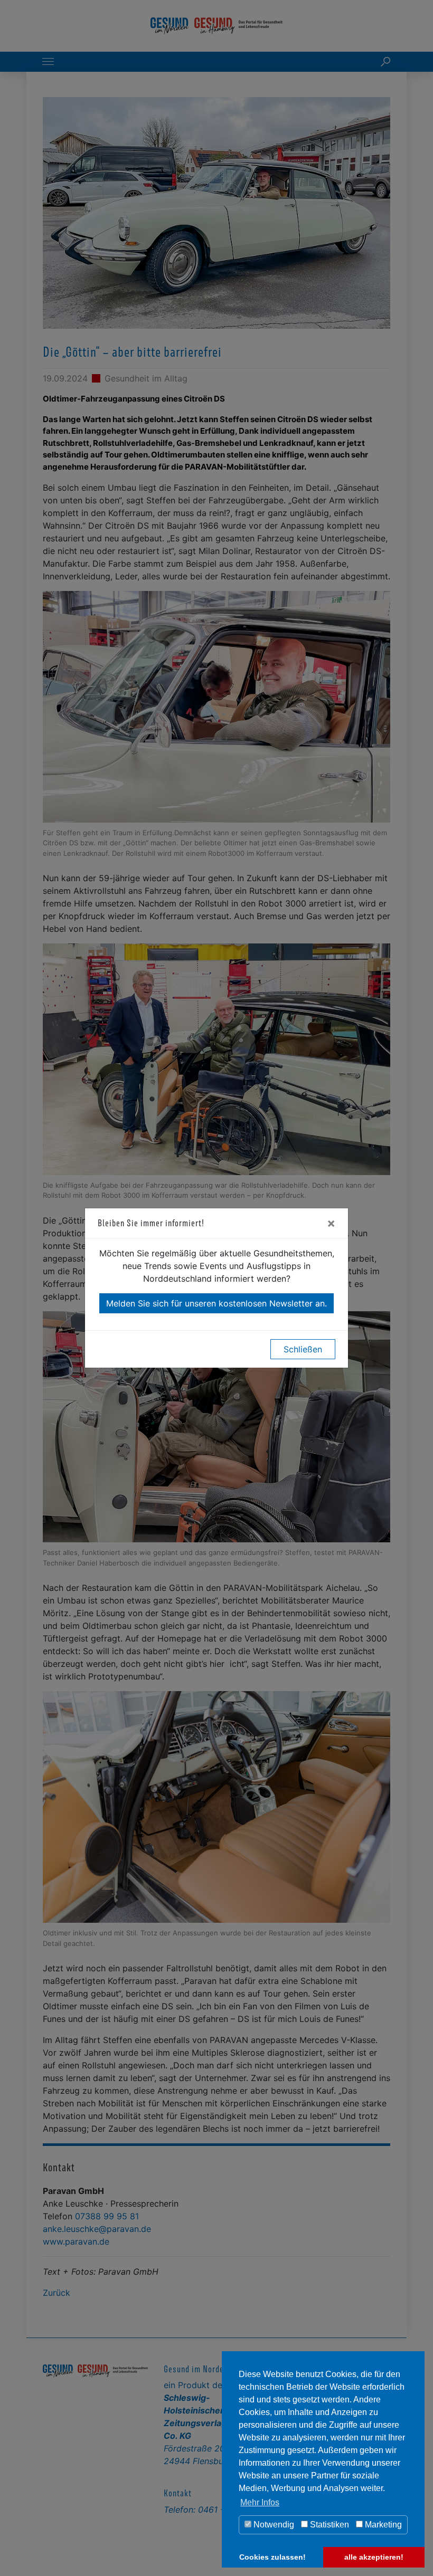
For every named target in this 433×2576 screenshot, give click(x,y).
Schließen (303, 1349)
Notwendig (273, 2525)
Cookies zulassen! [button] (272, 2557)
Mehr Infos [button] (260, 2502)
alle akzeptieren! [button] (374, 2557)
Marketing (382, 2525)
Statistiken (328, 2525)
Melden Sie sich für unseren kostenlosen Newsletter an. (216, 1303)
